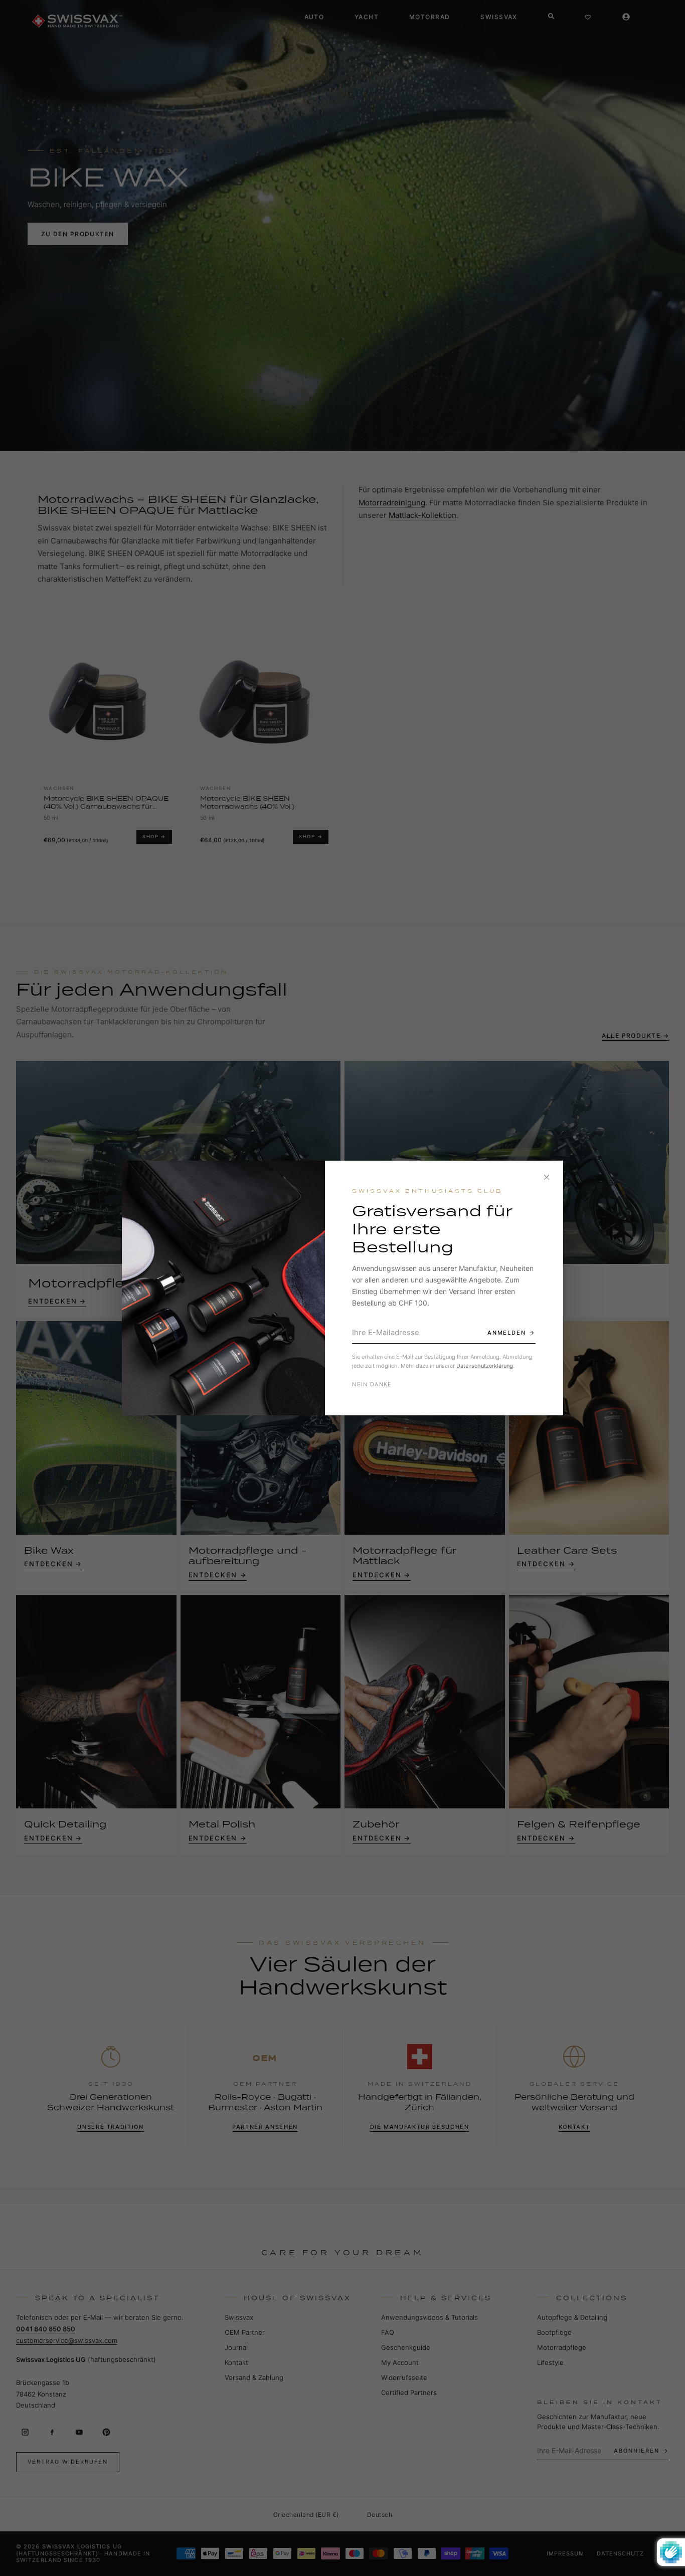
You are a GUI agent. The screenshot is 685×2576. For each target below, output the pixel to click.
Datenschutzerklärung (485, 1366)
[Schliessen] (547, 1177)
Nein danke (372, 1384)
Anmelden (507, 1333)
